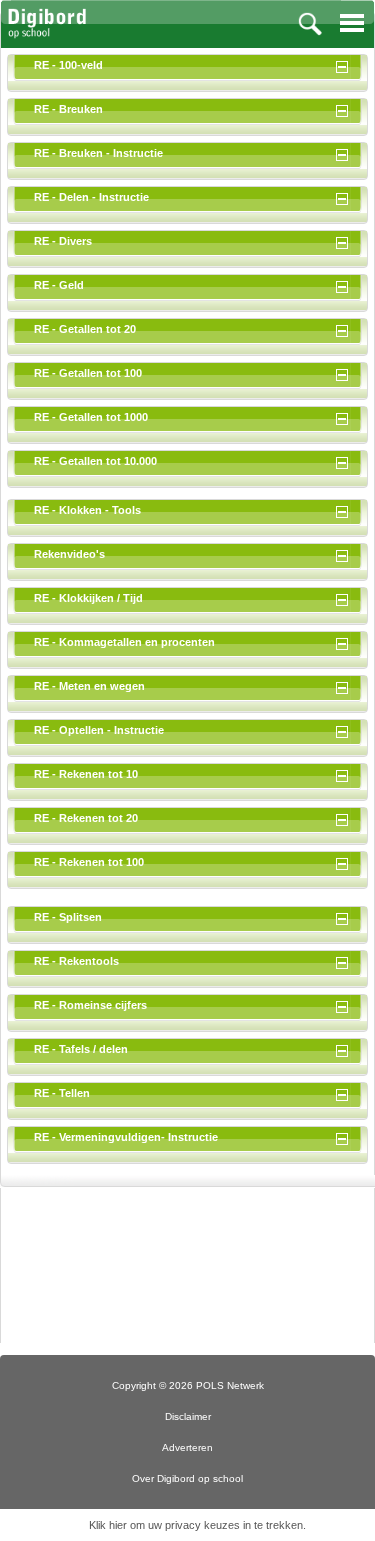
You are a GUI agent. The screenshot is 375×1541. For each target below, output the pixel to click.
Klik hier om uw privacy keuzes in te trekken (196, 1525)
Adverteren (187, 1447)
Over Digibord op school (187, 1478)
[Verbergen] (345, 65)
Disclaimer (188, 1416)
